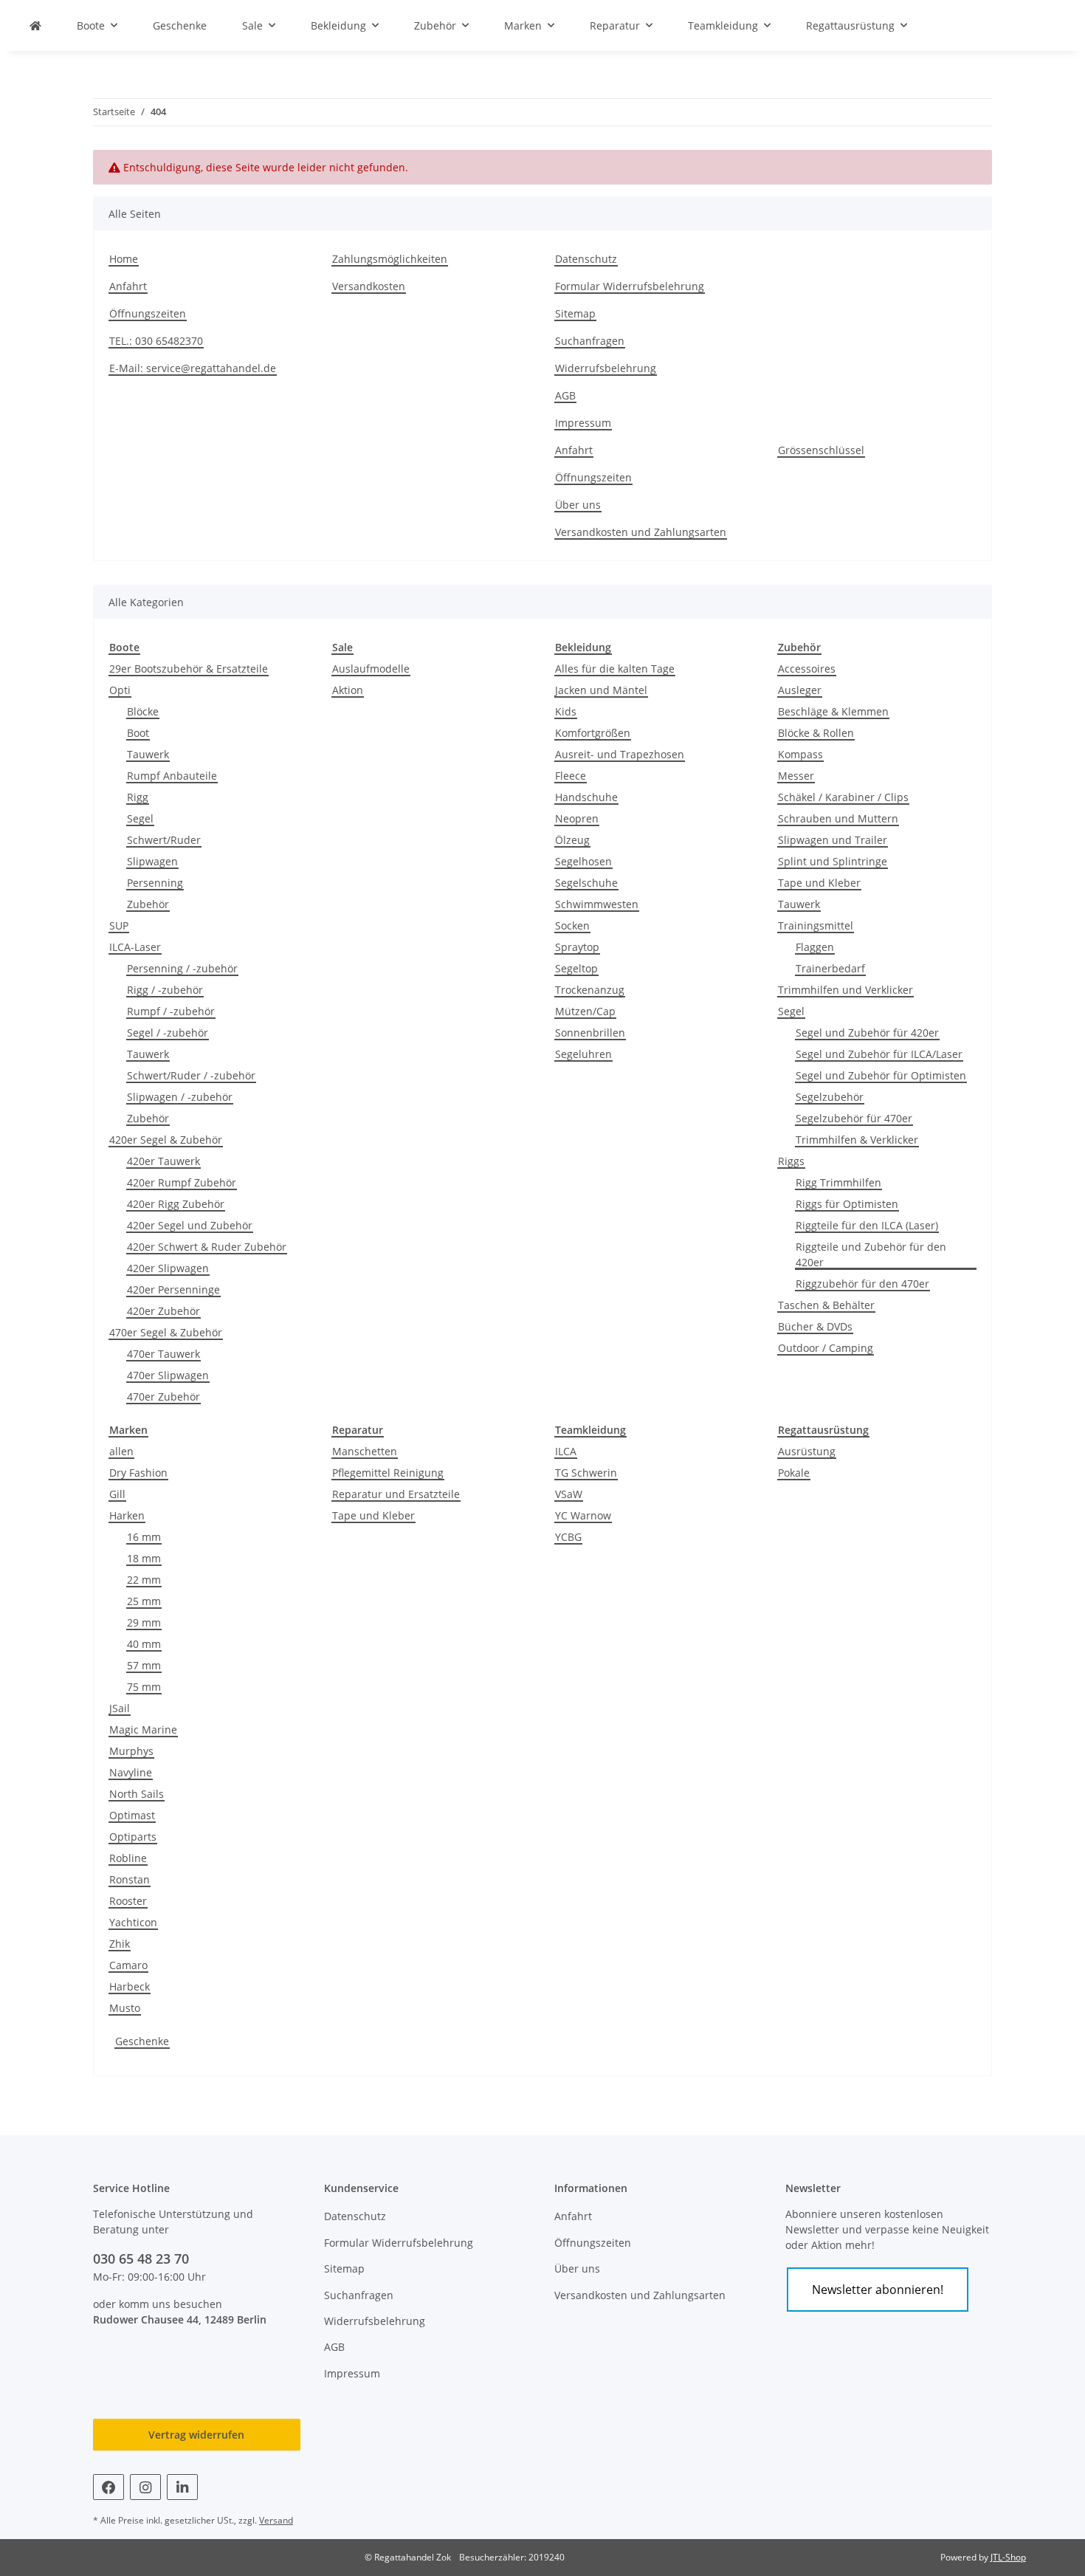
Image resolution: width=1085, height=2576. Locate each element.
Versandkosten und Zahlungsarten (641, 532)
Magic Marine (143, 1730)
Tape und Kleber (819, 883)
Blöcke (143, 711)
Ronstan (130, 1879)
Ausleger (800, 690)
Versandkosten (369, 286)
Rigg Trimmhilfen (838, 1182)
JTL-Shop (1008, 2557)
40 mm (144, 1644)
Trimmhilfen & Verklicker (857, 1140)
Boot (138, 733)
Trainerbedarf (830, 968)
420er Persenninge (173, 1289)
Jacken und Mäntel (601, 690)
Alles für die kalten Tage (615, 669)
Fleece (571, 776)
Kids (566, 711)
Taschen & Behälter (826, 1305)
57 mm (144, 1665)
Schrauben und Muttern (838, 818)
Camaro (128, 1965)
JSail (120, 1708)
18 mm (144, 1558)
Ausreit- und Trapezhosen (620, 754)
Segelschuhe (586, 883)
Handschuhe (586, 797)
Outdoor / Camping (826, 1348)
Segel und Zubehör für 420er (867, 1033)
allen (121, 1451)
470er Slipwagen (168, 1375)
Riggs (791, 1161)
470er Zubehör (163, 1397)
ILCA (566, 1451)
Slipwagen (152, 861)
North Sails (137, 1794)
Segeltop (576, 968)
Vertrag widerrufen (196, 2435)
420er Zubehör (163, 1311)
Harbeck (130, 1986)
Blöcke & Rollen (816, 733)
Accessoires (807, 669)
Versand (276, 2520)
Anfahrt (128, 286)
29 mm (144, 1622)
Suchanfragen (590, 341)
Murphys (131, 1751)
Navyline (131, 1772)
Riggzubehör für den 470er (862, 1284)
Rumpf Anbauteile (172, 776)
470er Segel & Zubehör (166, 1332)
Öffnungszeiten (148, 313)
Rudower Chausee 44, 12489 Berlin (180, 2319)
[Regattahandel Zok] (35, 25)
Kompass (800, 754)
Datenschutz (586, 259)
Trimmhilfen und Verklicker (845, 990)
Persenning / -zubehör (182, 968)
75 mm (144, 1687)
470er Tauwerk (163, 1354)
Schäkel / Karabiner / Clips (843, 797)
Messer (796, 776)
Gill (117, 1494)
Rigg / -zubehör (165, 990)
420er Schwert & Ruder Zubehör (207, 1247)
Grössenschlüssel (821, 450)
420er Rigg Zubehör (176, 1204)
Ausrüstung (807, 1451)
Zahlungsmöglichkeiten (390, 259)
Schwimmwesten (597, 904)
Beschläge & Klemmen (833, 711)
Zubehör (148, 904)
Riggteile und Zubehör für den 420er (871, 1254)
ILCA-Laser (135, 947)
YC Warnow (583, 1515)
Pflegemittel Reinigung (388, 1473)
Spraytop (577, 947)
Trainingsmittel (816, 925)
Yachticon (133, 1922)
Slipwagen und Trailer (833, 840)
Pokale (794, 1473)
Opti (120, 690)
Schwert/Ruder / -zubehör (191, 1075)
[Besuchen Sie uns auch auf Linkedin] (182, 2487)
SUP (119, 925)
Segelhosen (583, 861)
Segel (140, 818)
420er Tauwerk (163, 1161)
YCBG (568, 1537)
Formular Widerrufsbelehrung (630, 286)
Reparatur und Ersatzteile (396, 1494)
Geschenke (142, 2041)
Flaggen (815, 947)
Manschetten (365, 1451)
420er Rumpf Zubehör (182, 1182)
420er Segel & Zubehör (166, 1140)
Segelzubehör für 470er (854, 1118)
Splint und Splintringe (833, 861)
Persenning (155, 883)
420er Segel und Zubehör (190, 1225)
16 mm (144, 1537)
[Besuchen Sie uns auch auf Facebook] (108, 2487)
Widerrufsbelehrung (606, 368)
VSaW (569, 1494)
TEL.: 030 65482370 (156, 341)
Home (124, 259)
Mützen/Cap (585, 1011)
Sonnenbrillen (590, 1033)
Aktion (348, 690)
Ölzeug (572, 840)
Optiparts (133, 1837)
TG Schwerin (586, 1473)
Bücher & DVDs (815, 1326)
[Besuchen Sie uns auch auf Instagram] (145, 2487)
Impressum (583, 423)
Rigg (138, 797)
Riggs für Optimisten (847, 1204)
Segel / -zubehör (168, 1033)
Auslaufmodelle (371, 669)
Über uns (578, 505)
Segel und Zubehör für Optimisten (881, 1075)
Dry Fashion (138, 1473)
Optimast (132, 1815)
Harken (127, 1515)
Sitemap (575, 313)
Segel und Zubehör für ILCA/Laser (879, 1054)
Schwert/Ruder (164, 840)
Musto (125, 2008)
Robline (128, 1858)
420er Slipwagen (168, 1268)
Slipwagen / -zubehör (180, 1097)
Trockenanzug (590, 990)
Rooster (128, 1901)
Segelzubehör (830, 1097)
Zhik (120, 1944)
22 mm (144, 1580)
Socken (572, 925)
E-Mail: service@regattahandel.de (193, 368)
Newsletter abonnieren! (878, 2290)
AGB (565, 395)
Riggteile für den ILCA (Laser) (867, 1225)
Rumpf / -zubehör (171, 1011)
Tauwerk (148, 754)
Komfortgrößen (593, 733)
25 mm (144, 1601)
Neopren (577, 818)
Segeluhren (583, 1054)
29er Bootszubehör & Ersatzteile (189, 669)
